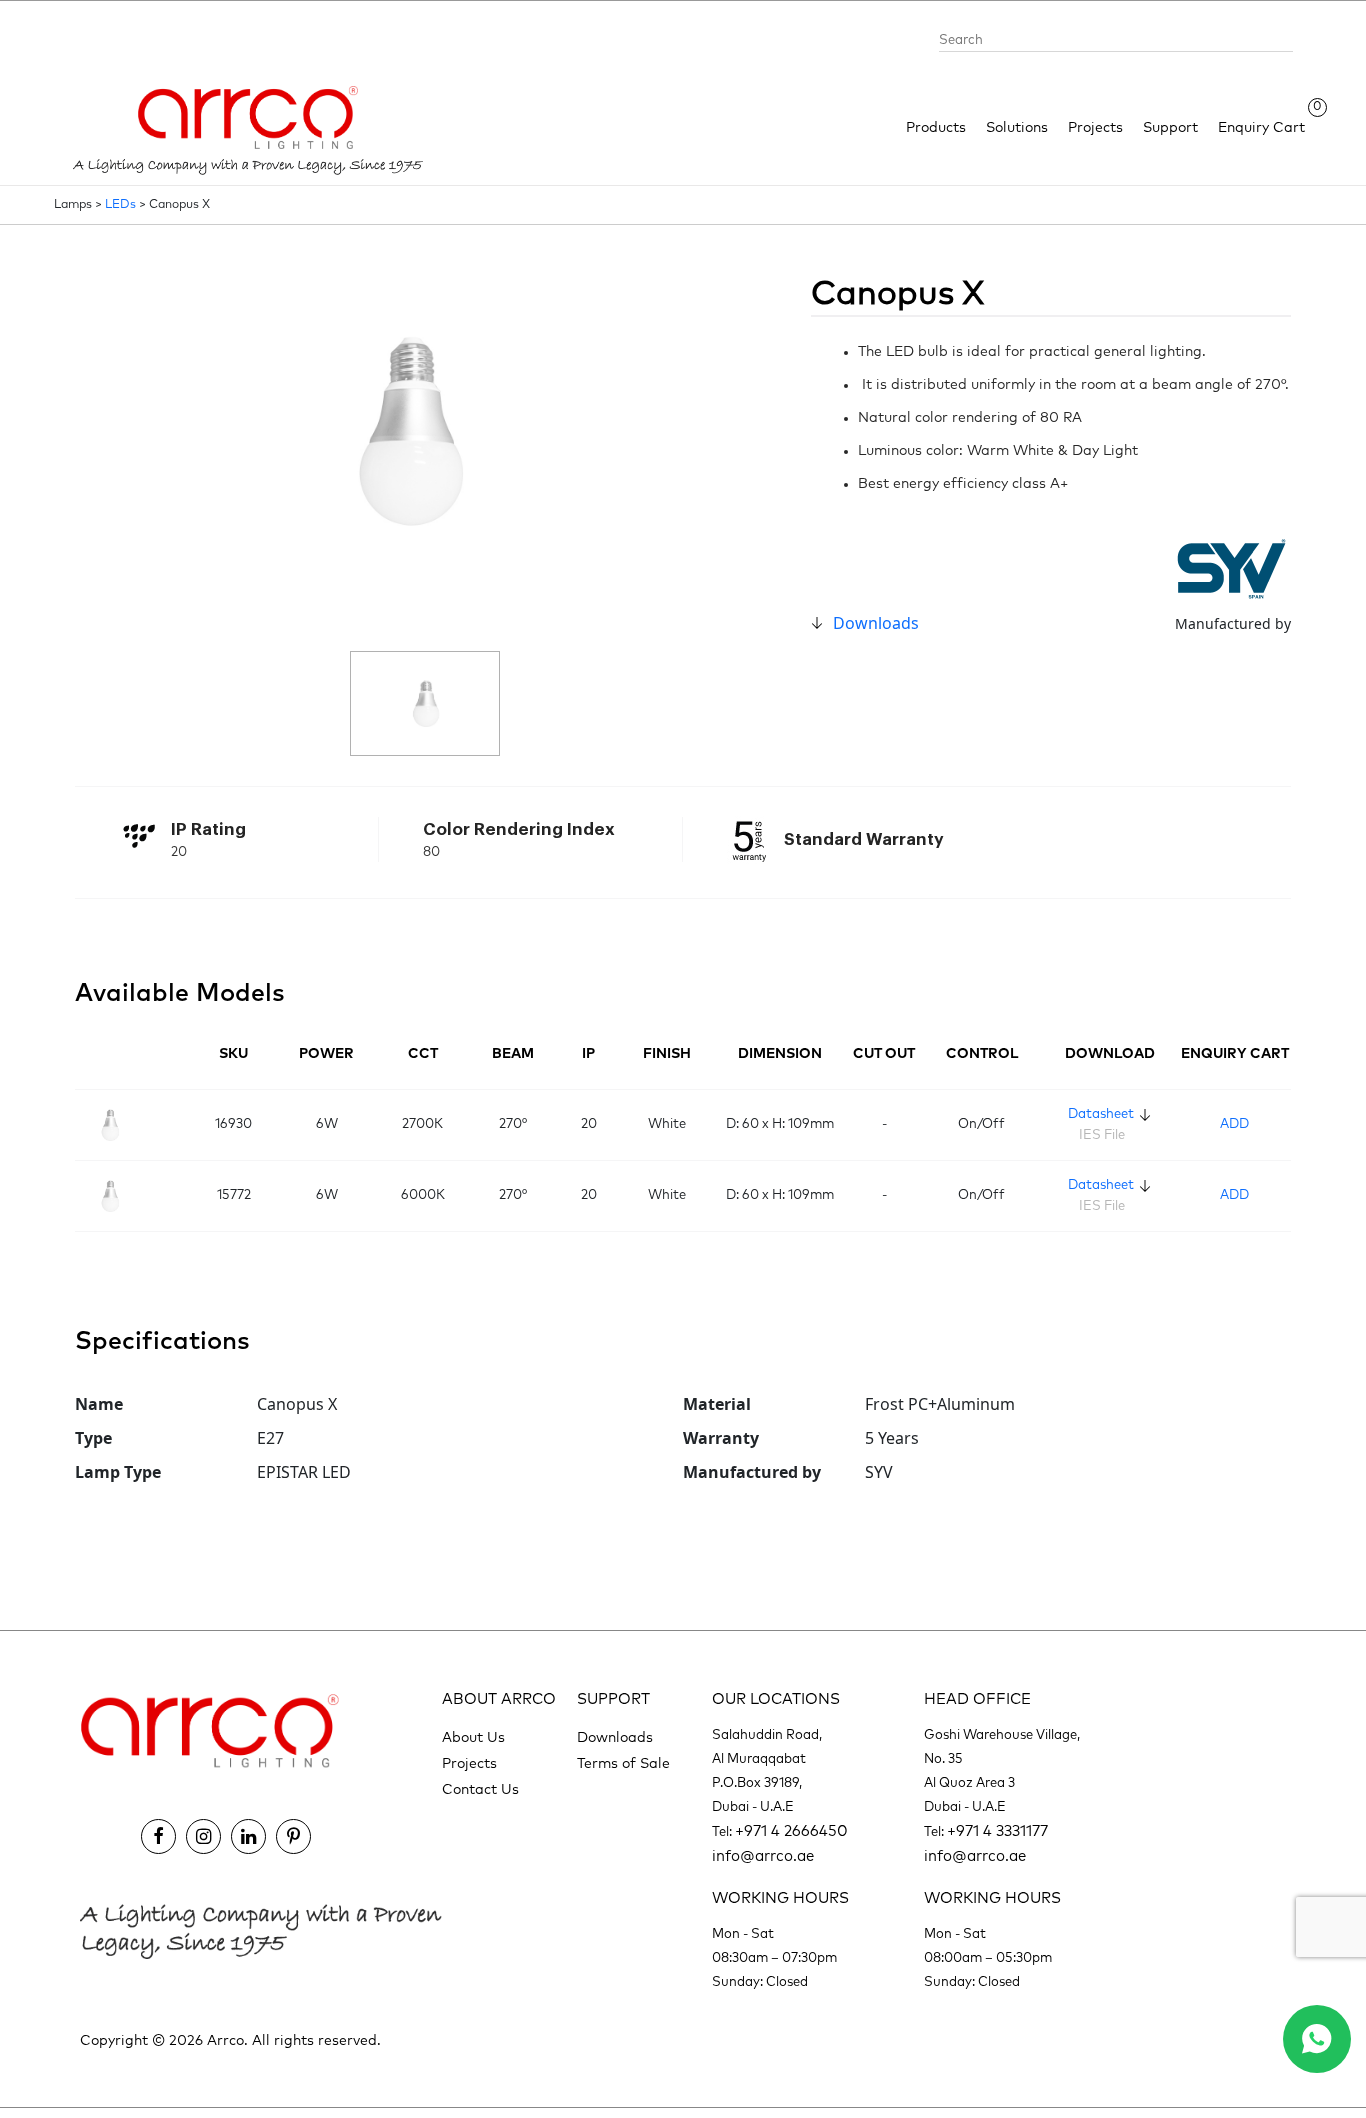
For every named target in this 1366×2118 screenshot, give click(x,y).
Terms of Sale (623, 1764)
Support (1170, 128)
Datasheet (1101, 1114)
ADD (1234, 1124)
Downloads (876, 623)
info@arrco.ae (763, 1856)
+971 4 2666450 (791, 1831)
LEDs (120, 205)
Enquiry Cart (1261, 126)
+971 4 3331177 (997, 1831)
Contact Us (480, 1790)
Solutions (1017, 128)
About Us (473, 1738)
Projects (1095, 128)
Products (936, 128)
